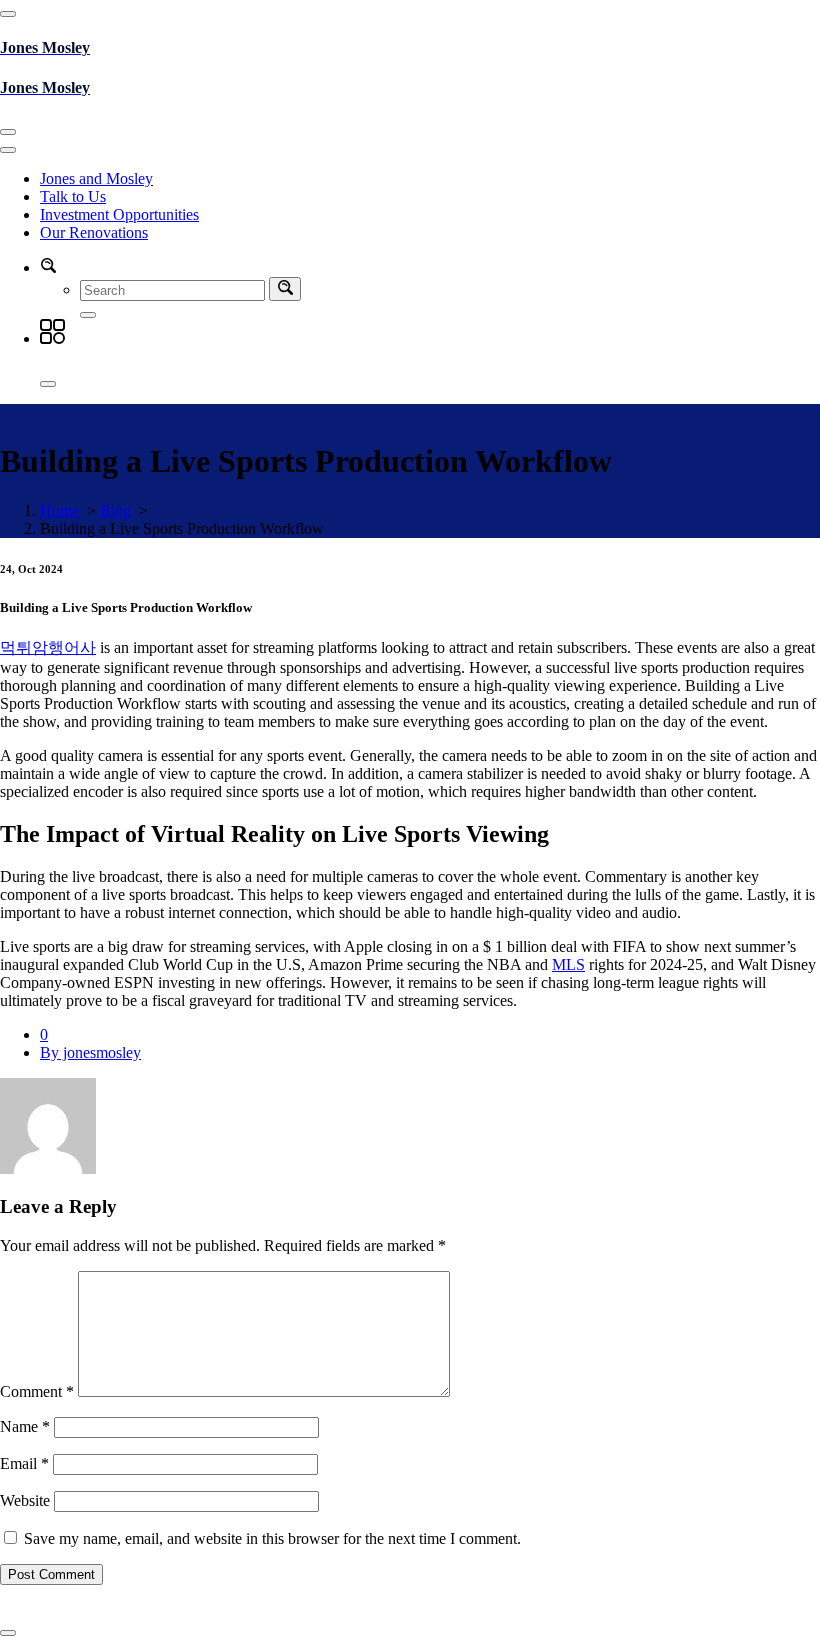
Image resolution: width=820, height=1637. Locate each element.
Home (59, 510)
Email (24, 1463)
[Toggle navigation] (8, 132)
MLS (568, 964)
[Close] (48, 384)
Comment (37, 1391)
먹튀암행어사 (48, 647)
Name (25, 1426)
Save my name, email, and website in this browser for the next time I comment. (272, 1538)
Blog (115, 510)
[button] (48, 267)
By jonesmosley (90, 1052)
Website (25, 1500)
